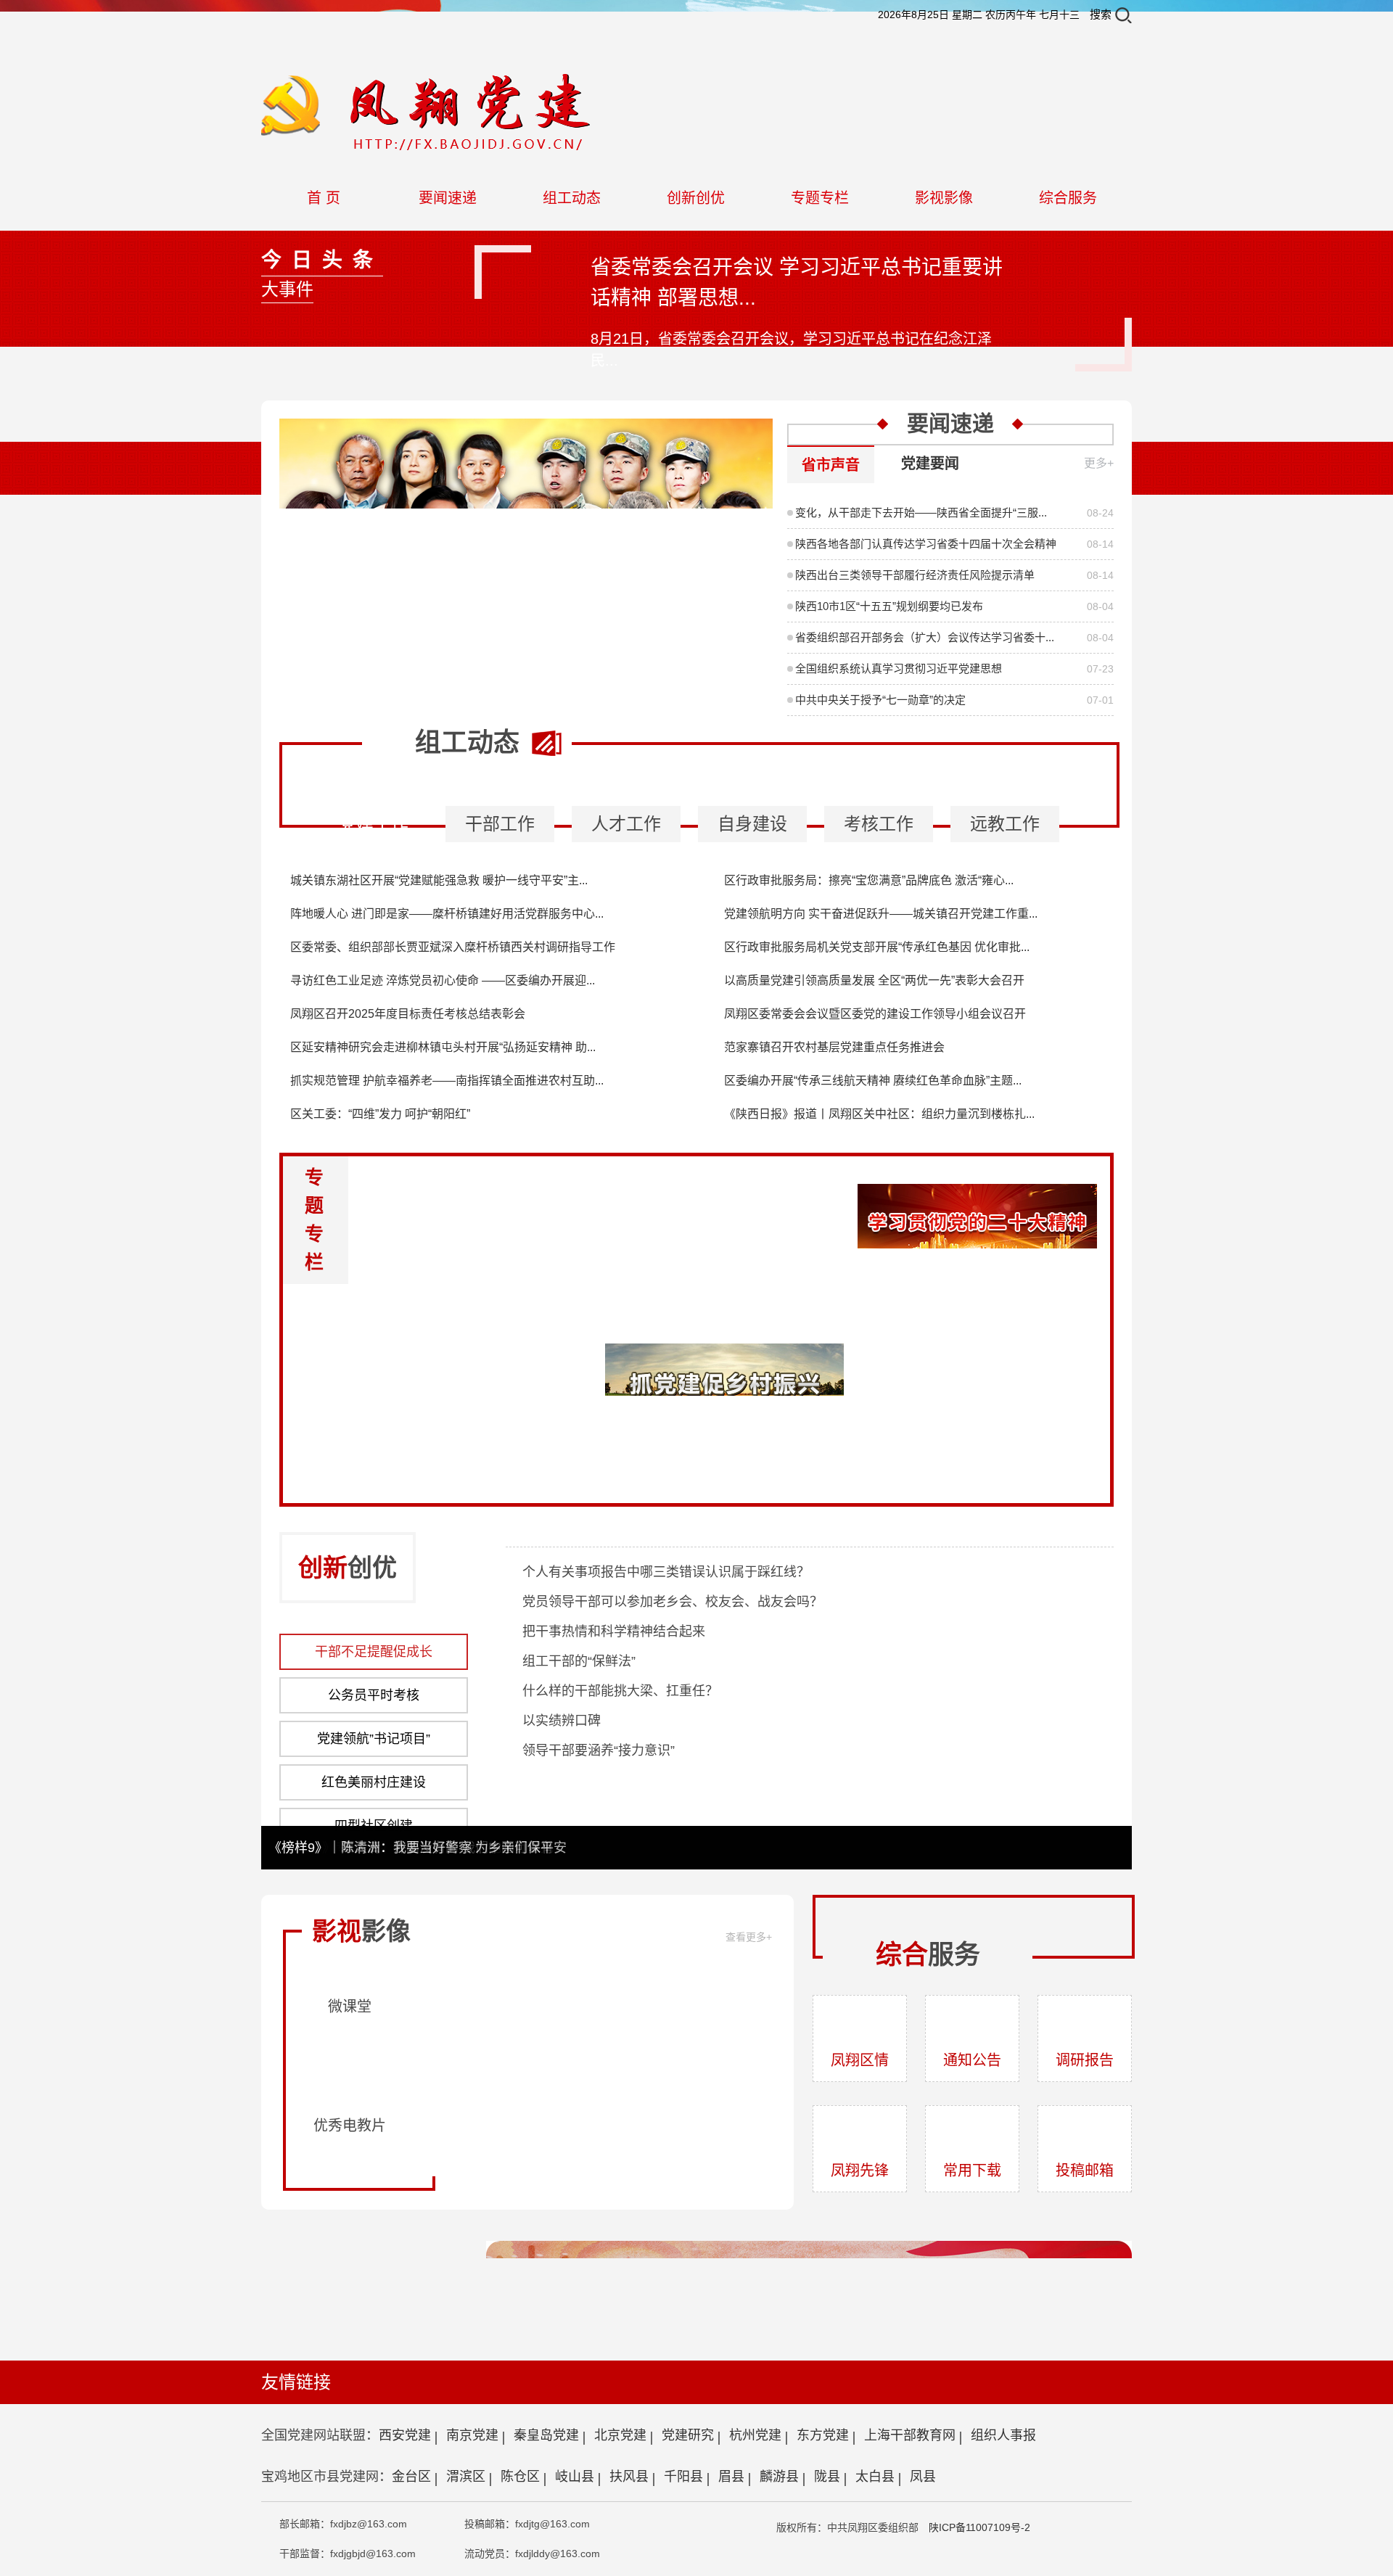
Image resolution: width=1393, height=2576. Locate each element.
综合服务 (1068, 198)
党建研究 (688, 2435)
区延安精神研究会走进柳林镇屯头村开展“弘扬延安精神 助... (443, 1047)
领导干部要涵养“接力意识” (599, 1750)
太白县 (875, 2477)
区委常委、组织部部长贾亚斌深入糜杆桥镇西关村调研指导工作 (453, 947)
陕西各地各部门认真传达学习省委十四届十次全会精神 (926, 544)
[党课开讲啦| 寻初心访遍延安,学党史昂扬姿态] (525, 2013)
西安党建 (405, 2435)
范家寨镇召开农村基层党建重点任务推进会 (834, 1047)
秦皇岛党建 (546, 2435)
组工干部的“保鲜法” (579, 1661)
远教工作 (1005, 824)
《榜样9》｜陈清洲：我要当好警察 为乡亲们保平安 (418, 1848)
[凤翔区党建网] (428, 81)
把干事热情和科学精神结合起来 (614, 1631)
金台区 (411, 2477)
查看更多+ (749, 1937)
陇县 (827, 2477)
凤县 (923, 2477)
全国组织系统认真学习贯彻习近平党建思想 (899, 668)
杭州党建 (755, 2435)
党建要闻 (930, 464)
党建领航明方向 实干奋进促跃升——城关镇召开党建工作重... (881, 914)
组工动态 (572, 198)
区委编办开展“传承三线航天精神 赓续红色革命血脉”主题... (873, 1081)
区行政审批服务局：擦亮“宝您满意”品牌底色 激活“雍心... (869, 880)
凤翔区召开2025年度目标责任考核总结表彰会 (408, 1014)
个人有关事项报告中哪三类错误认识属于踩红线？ (666, 1572)
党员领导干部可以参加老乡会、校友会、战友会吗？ (673, 1602)
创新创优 (696, 198)
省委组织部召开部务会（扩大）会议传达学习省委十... (925, 637)
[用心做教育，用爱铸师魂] (525, 2132)
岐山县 (575, 2477)
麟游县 (779, 2477)
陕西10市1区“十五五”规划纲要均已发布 (889, 606)
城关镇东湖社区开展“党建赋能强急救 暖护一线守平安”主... (439, 880)
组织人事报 (1003, 2435)
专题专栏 (820, 198)
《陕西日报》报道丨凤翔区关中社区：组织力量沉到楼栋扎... (879, 1114)
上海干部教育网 (910, 2435)
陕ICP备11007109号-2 (979, 2527)
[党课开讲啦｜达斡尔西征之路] (696, 2132)
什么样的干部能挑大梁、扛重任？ (620, 1691)
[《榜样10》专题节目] (526, 426)
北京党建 (620, 2435)
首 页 (324, 198)
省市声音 (831, 465)
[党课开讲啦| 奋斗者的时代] (696, 2013)
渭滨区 (466, 2477)
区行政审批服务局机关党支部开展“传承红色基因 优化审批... (877, 947)
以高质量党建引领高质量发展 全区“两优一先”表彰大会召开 (874, 980)
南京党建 (472, 2435)
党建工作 (374, 824)
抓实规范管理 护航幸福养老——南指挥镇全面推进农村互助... (447, 1081)
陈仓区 (520, 2477)
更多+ (1099, 463)
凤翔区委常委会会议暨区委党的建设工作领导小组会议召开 (875, 1014)
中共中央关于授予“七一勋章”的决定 (880, 700)
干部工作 (500, 824)
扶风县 (629, 2477)
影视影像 (944, 198)
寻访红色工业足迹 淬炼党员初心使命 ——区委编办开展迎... (443, 980)
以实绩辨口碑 (562, 1721)
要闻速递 (448, 198)
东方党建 (823, 2435)
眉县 (731, 2477)
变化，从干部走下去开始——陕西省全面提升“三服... (921, 513)
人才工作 (626, 824)
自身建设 (752, 824)
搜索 (1101, 14)
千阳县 (683, 2477)
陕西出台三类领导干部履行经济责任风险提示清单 (915, 575)
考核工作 (879, 824)
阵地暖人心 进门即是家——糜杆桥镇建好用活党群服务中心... (447, 914)
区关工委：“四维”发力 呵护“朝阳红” (380, 1114)
